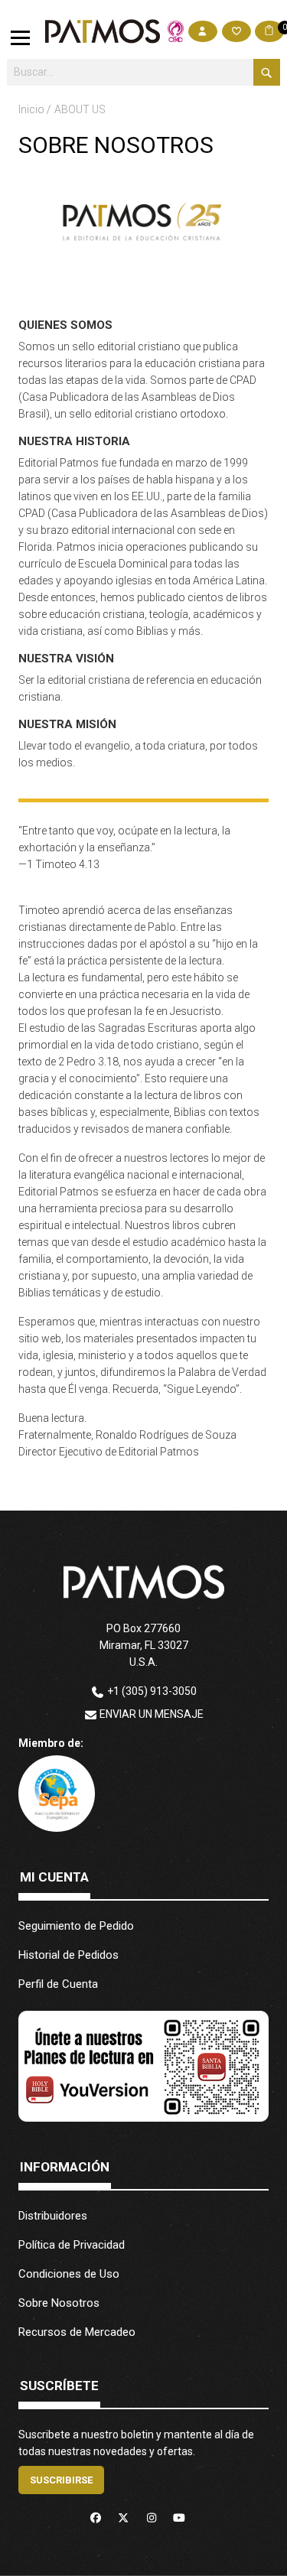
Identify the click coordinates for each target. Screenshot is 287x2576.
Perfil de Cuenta (58, 1984)
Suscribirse (61, 2480)
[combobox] (143, 72)
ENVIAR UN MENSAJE (152, 1714)
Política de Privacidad (72, 2245)
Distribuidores (53, 2216)
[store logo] (103, 31)
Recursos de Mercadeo (77, 2332)
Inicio (33, 109)
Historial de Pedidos (68, 1955)
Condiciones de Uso (69, 2274)
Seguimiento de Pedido (76, 1926)
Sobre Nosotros (59, 2303)
